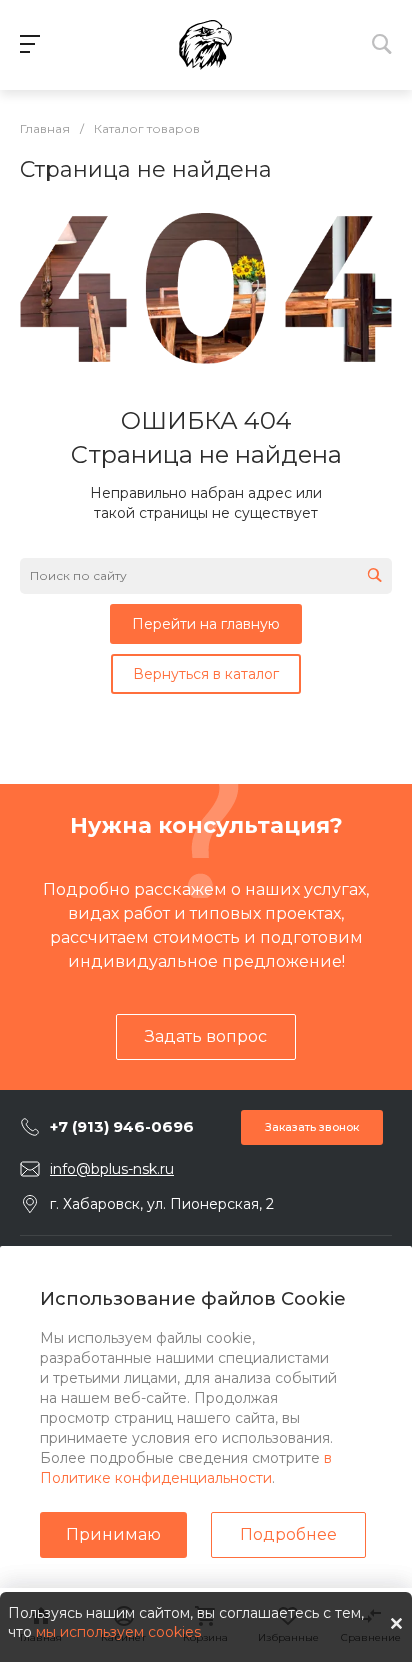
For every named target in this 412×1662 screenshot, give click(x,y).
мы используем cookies (118, 1632)
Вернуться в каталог (206, 674)
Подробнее (288, 1534)
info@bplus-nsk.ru (112, 1169)
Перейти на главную (206, 624)
